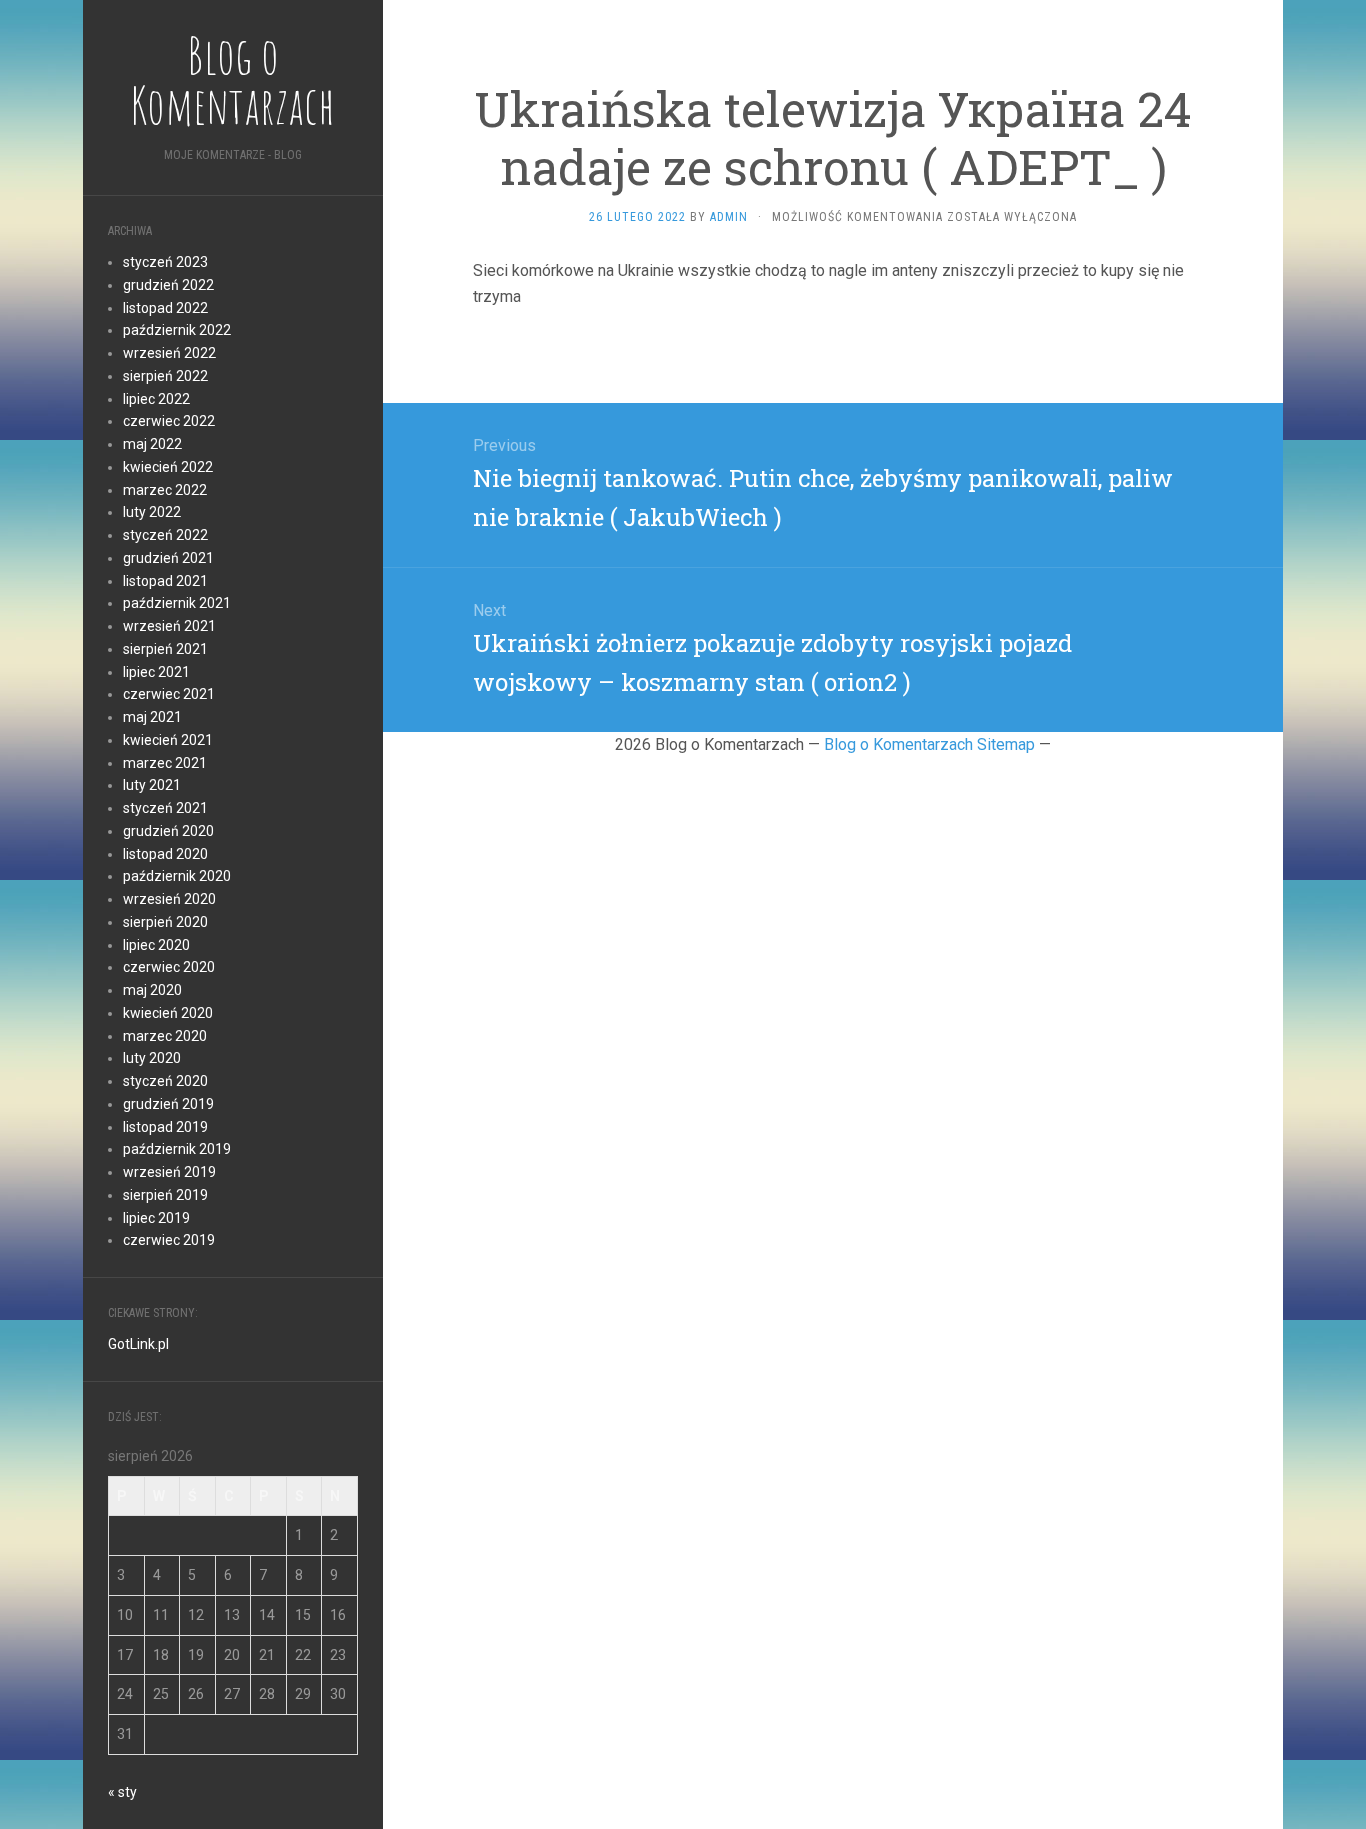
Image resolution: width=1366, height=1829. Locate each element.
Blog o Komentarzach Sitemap (929, 744)
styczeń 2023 (165, 262)
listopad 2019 (165, 1127)
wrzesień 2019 (169, 1172)
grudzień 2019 (168, 1104)
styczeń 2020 (165, 1081)
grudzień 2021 (168, 558)
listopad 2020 (165, 854)
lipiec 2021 (156, 672)
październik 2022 (177, 330)
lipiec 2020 (156, 945)
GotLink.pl (138, 1344)
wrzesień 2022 (169, 353)
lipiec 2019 (156, 1218)
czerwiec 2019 (169, 1240)
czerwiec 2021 (169, 694)
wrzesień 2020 (169, 899)
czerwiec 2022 (169, 421)
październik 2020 (177, 876)
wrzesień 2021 (169, 626)
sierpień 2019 (165, 1195)
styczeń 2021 (165, 808)
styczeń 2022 (165, 535)
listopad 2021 (165, 581)
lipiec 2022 (156, 399)
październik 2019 (177, 1149)
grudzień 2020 (168, 831)
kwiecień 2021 (168, 740)
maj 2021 (152, 717)
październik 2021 (177, 603)
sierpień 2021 (165, 649)
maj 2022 (152, 444)
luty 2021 (152, 785)
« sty (122, 1792)
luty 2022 (152, 512)
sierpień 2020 (165, 922)
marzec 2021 (165, 763)
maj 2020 (152, 990)
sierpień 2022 (165, 376)
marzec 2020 (165, 1036)
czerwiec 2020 (169, 967)
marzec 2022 (165, 490)
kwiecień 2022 (168, 467)
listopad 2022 (165, 308)
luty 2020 (152, 1058)
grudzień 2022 (168, 285)
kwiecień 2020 (168, 1013)
